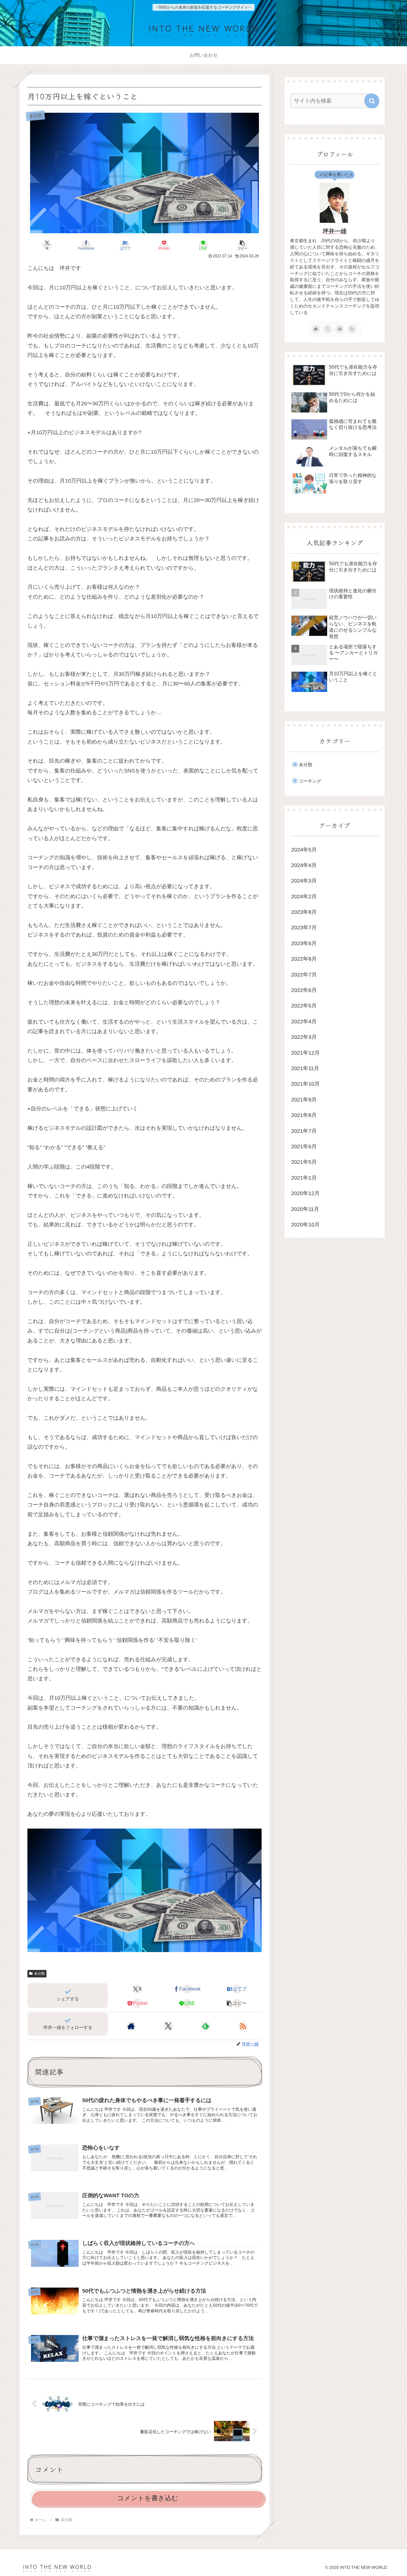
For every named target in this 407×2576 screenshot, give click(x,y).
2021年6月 (304, 1146)
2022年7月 (304, 975)
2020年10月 (305, 1225)
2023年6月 (304, 943)
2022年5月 (304, 1006)
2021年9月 (304, 1100)
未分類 (39, 1974)
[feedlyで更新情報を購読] (206, 2026)
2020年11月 (305, 1209)
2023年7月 (304, 928)
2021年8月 (304, 1115)
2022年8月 (304, 959)
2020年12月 (305, 1193)
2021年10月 (305, 1084)
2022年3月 (304, 1037)
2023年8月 (304, 912)
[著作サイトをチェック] (131, 2026)
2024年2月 (304, 897)
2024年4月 (304, 865)
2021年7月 (304, 1131)
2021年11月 (305, 1068)
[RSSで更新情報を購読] (243, 2026)
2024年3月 (304, 881)
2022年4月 (304, 1022)
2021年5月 (304, 1162)
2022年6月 (304, 990)
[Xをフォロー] (168, 2026)
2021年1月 (304, 1178)
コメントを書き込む (148, 2498)
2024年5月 (304, 850)
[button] (242, 245)
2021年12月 (305, 1053)
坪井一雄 (335, 231)
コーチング (310, 781)
